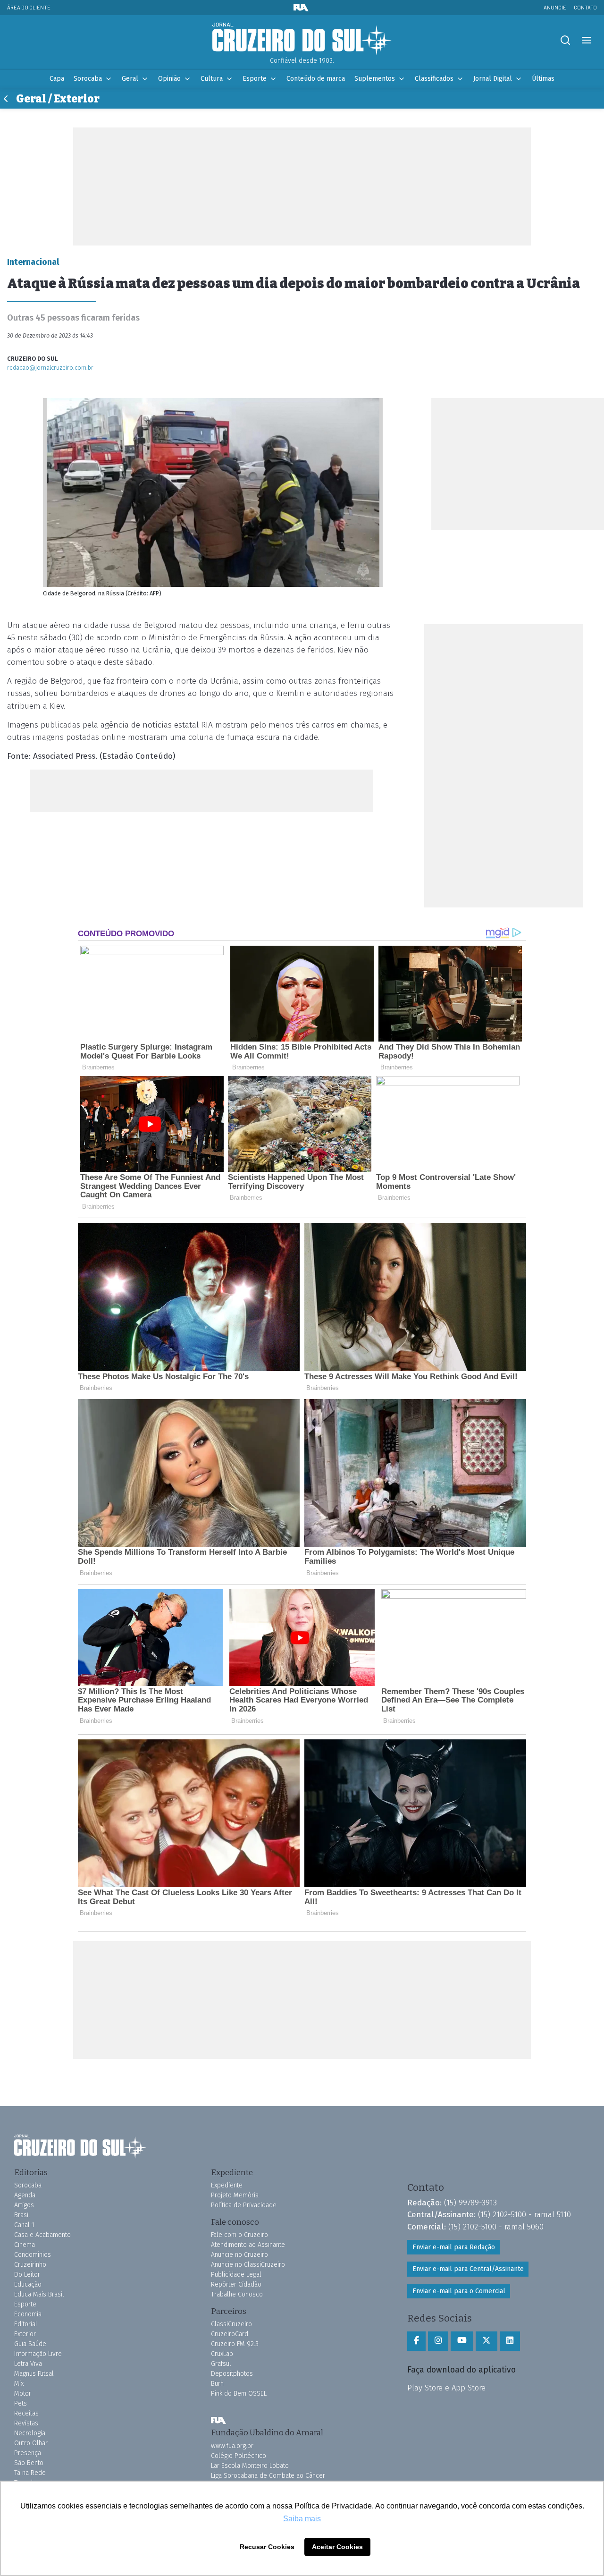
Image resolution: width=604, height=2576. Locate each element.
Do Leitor (27, 2275)
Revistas (26, 2423)
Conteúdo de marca (316, 79)
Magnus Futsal (34, 2374)
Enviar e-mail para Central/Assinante (468, 2269)
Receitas (26, 2413)
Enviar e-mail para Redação (454, 2247)
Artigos (24, 2205)
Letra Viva (28, 2364)
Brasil (22, 2215)
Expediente (227, 2185)
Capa (57, 79)
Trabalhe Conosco (237, 2294)
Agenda (25, 2195)
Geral (130, 79)
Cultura (212, 79)
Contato (585, 7)
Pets (21, 2403)
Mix (19, 2384)
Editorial (26, 2324)
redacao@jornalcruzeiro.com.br (50, 368)
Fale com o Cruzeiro (239, 2235)
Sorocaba (88, 79)
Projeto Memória (235, 2195)
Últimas (543, 79)
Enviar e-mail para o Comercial (459, 2291)
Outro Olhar (31, 2443)
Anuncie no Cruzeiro (239, 2255)
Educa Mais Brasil (39, 2294)
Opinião (169, 79)
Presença (28, 2453)
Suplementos (375, 79)
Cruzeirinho (30, 2265)
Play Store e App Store (446, 2388)
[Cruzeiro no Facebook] (416, 2341)
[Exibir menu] (586, 40)
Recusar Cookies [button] (267, 2547)
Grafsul (221, 2364)
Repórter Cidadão (236, 2284)
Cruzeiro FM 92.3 (235, 2344)
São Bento (29, 2463)
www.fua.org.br (232, 2446)
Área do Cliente (29, 7)
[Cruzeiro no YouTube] (462, 2341)
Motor (23, 2394)
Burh (217, 2384)
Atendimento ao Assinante (248, 2245)
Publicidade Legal (236, 2275)
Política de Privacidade (244, 2205)
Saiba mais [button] (302, 2519)
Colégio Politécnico (239, 2456)
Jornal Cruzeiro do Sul (302, 39)
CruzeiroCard (230, 2334)
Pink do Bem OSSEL (239, 2394)
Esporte (255, 79)
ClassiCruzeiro (231, 2324)
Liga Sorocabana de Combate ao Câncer (268, 2476)
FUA (218, 2420)
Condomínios (33, 2255)
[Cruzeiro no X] (487, 2341)
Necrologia (30, 2433)
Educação (28, 2284)
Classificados (434, 79)
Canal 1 (24, 2225)
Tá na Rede (30, 2473)
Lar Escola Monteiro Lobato (250, 2466)
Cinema (25, 2245)
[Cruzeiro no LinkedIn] (510, 2341)
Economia (28, 2314)
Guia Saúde (30, 2344)
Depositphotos (232, 2374)
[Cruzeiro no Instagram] (438, 2341)
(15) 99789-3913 (470, 2203)
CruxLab (222, 2354)
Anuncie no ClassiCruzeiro (248, 2265)
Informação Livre (38, 2354)
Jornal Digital (493, 79)
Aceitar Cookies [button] (337, 2547)
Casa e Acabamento (42, 2235)
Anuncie (555, 7)
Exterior (25, 2334)
